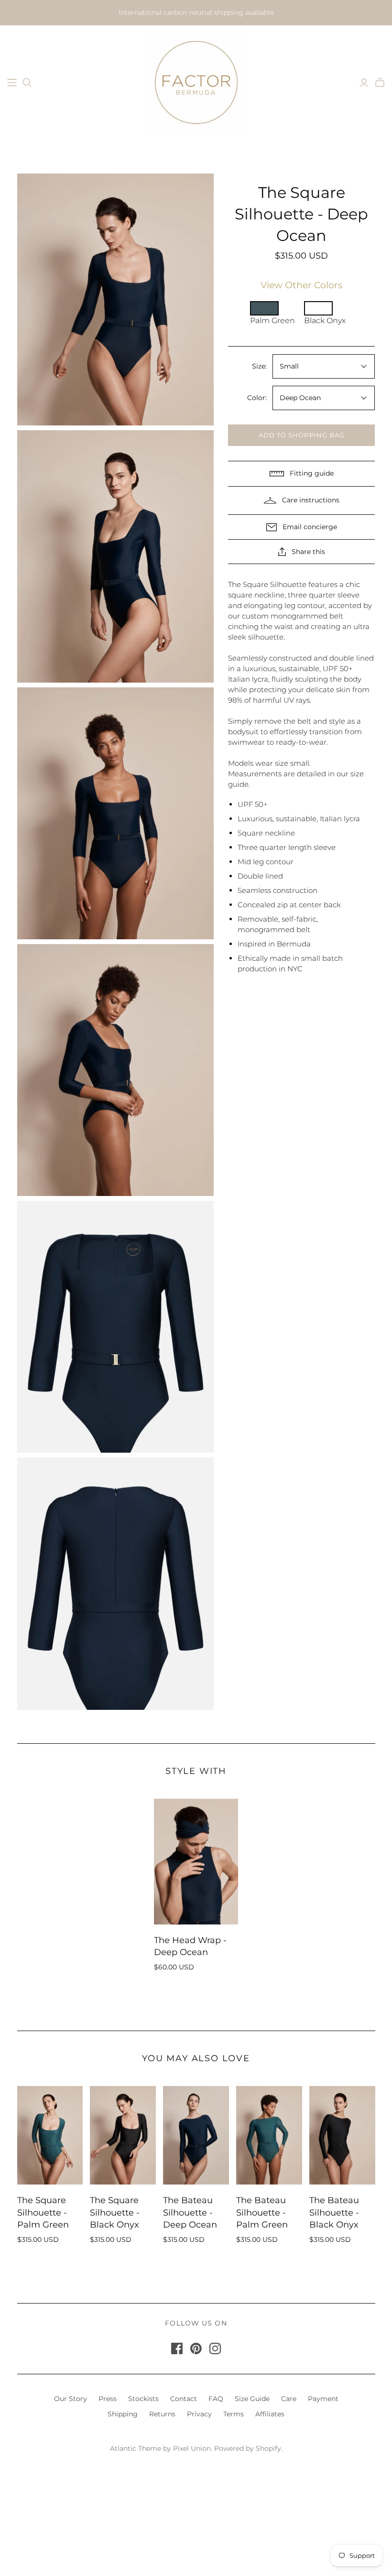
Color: (257, 398)
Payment (323, 2399)
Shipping (123, 2414)
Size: (259, 366)
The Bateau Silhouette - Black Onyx (334, 2212)
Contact (184, 2399)
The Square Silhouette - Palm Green (43, 2212)
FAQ (216, 2399)
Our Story (71, 2399)
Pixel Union (192, 2448)
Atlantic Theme (136, 2448)
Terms (234, 2414)
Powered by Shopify (248, 2448)
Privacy (199, 2414)
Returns (162, 2414)
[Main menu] (12, 83)
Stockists (143, 2399)
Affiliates (270, 2414)
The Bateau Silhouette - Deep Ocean (190, 2212)
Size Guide (252, 2399)
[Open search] (27, 83)
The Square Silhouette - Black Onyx (115, 2212)
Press (108, 2399)
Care (289, 2399)
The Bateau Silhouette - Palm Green (262, 2212)
